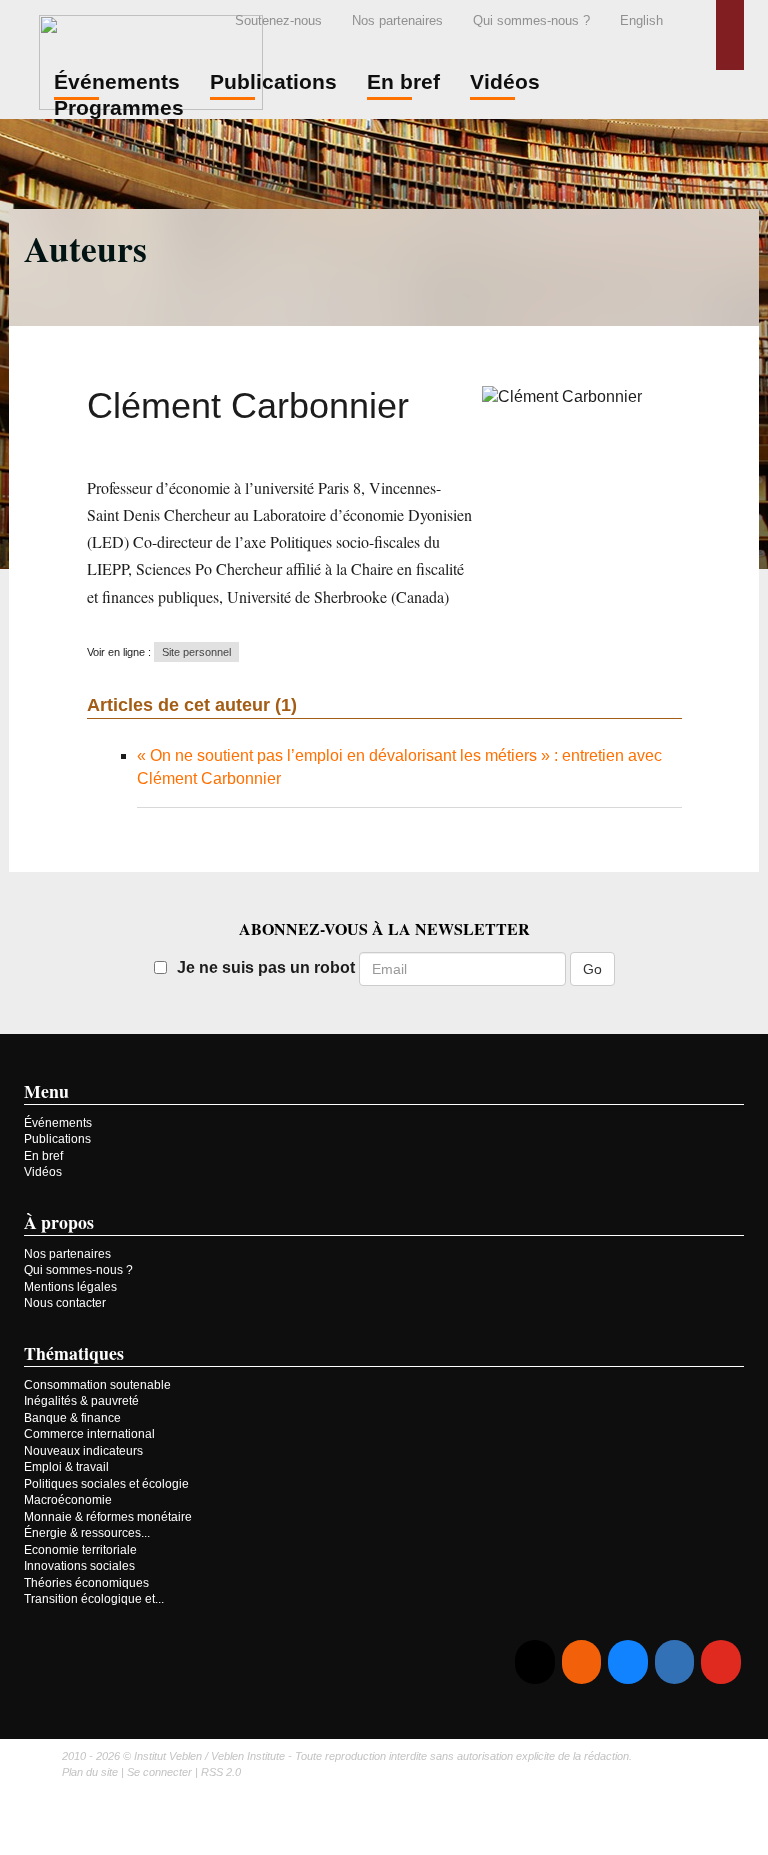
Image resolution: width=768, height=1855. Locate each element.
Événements (58, 1123)
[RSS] (581, 1662)
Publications (57, 1139)
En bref (43, 1156)
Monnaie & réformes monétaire (108, 1517)
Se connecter (159, 1772)
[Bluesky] (627, 1662)
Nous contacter (65, 1303)
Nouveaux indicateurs (83, 1451)
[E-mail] (534, 1662)
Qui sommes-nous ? (531, 20)
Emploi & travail (66, 1467)
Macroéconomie (68, 1500)
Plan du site (90, 1772)
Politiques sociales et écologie (106, 1484)
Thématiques (74, 1353)
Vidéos (43, 1172)
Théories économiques (86, 1583)
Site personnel (196, 652)
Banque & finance (72, 1418)
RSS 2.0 (221, 1772)
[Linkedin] (674, 1662)
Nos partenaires (397, 20)
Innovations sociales (79, 1566)
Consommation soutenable (97, 1385)
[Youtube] (720, 1662)
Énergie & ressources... (87, 1533)
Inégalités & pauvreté (81, 1401)
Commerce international (89, 1434)
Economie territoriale (80, 1550)
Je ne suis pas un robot (266, 967)
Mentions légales (70, 1287)
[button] (730, 35)
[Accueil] (151, 59)
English (641, 20)
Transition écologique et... (94, 1599)
